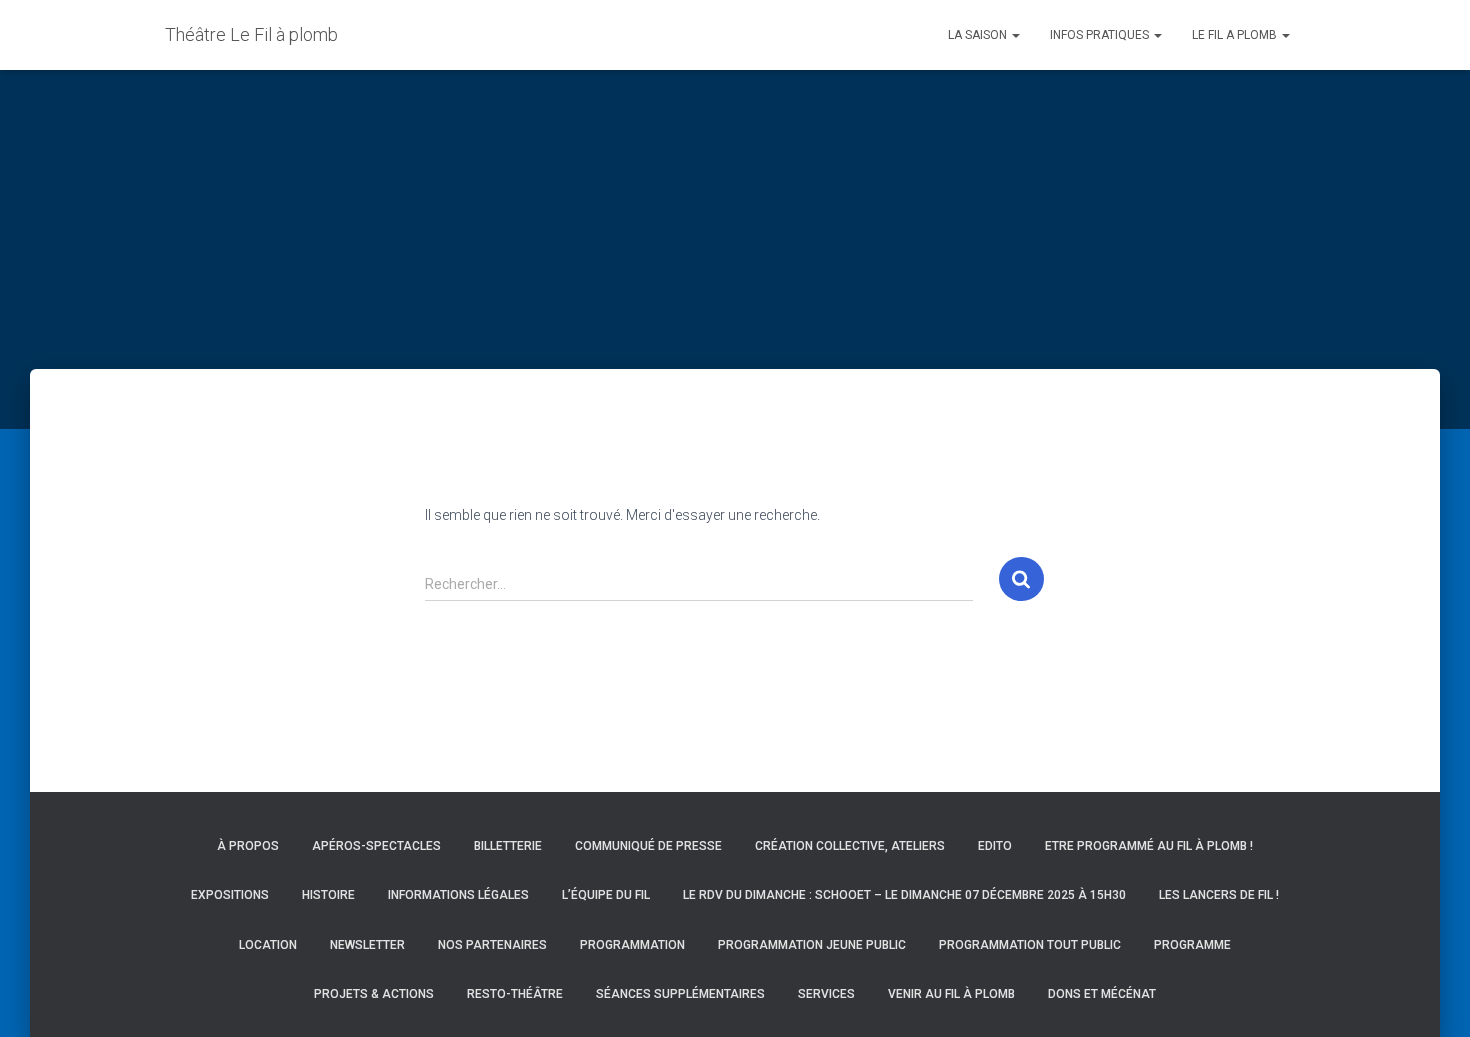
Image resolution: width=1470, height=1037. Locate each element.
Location (268, 945)
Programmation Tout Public (1030, 945)
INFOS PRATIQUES (1101, 35)
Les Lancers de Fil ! (1219, 895)
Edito (995, 846)
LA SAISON (979, 35)
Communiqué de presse (648, 846)
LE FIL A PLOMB (1236, 35)
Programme (1192, 945)
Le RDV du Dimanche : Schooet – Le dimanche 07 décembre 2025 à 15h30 (904, 895)
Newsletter (367, 945)
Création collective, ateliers (850, 846)
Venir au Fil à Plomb (951, 994)
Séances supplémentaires (680, 994)
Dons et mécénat (1102, 994)
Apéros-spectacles (376, 846)
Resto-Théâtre (515, 994)
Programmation (632, 945)
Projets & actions (374, 994)
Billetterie (508, 846)
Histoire (328, 895)
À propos (248, 846)
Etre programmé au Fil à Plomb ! (1149, 846)
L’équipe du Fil (606, 895)
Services (826, 994)
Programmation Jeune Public (812, 945)
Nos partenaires (492, 945)
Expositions (230, 895)
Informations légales (458, 895)
